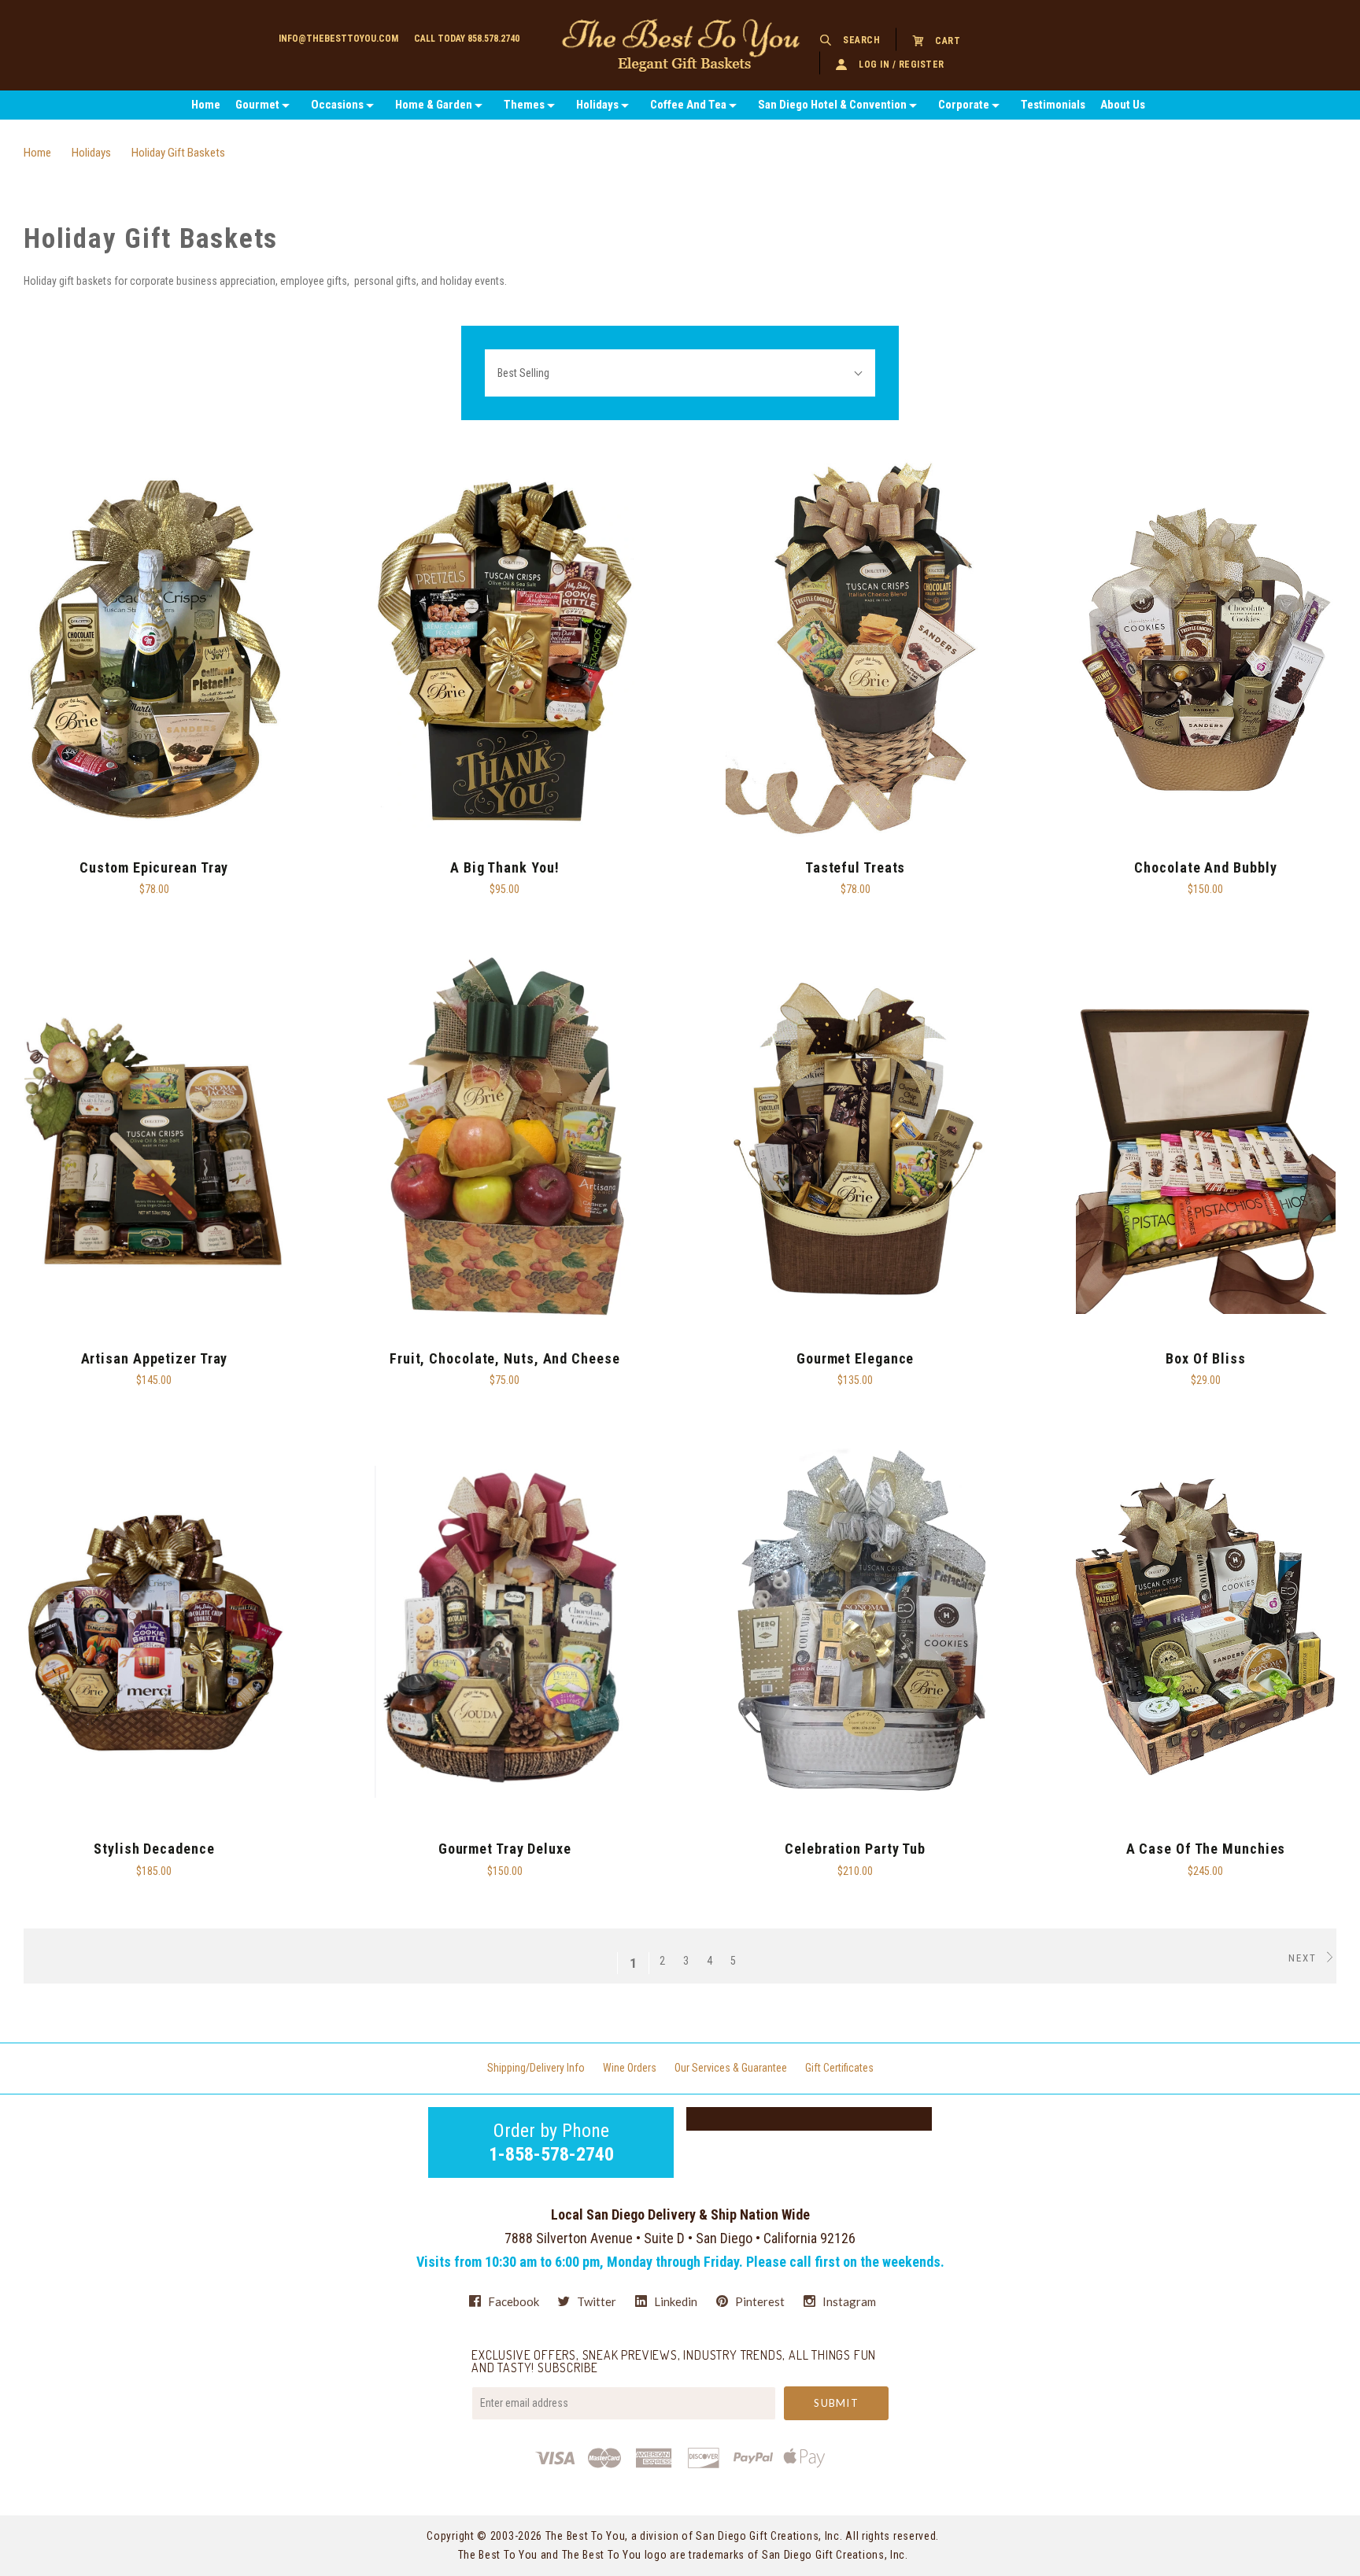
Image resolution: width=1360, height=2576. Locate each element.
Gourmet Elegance (855, 1358)
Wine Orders (630, 2068)
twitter (595, 2301)
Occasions (337, 105)
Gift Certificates (839, 2068)
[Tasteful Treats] (856, 650)
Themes (524, 105)
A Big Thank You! (504, 867)
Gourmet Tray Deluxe (505, 1849)
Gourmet (257, 105)
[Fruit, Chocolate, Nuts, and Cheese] (504, 1141)
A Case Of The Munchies (1206, 1849)
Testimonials (1053, 105)
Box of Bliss (1206, 1358)
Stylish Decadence (154, 1849)
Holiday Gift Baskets (178, 153)
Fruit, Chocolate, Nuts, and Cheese (505, 1358)
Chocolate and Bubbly (1205, 867)
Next (1305, 1958)
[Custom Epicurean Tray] (154, 650)
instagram (848, 2301)
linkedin (674, 2301)
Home (206, 105)
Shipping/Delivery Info (536, 2068)
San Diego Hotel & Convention (832, 105)
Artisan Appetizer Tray (155, 1358)
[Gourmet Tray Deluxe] (504, 1631)
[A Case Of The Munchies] (1206, 1631)
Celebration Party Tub (855, 1849)
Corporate (964, 105)
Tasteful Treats (856, 867)
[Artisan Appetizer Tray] (154, 1141)
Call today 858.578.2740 (467, 39)
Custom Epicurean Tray (154, 867)
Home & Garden (434, 105)
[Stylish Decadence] (154, 1631)
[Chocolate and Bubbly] (1206, 650)
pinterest (759, 2301)
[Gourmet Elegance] (856, 1141)
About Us (1123, 105)
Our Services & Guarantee (731, 2068)
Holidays (597, 105)
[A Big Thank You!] (504, 650)
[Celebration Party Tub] (856, 1631)
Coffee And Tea (688, 105)
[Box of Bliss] (1206, 1141)
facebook (512, 2301)
